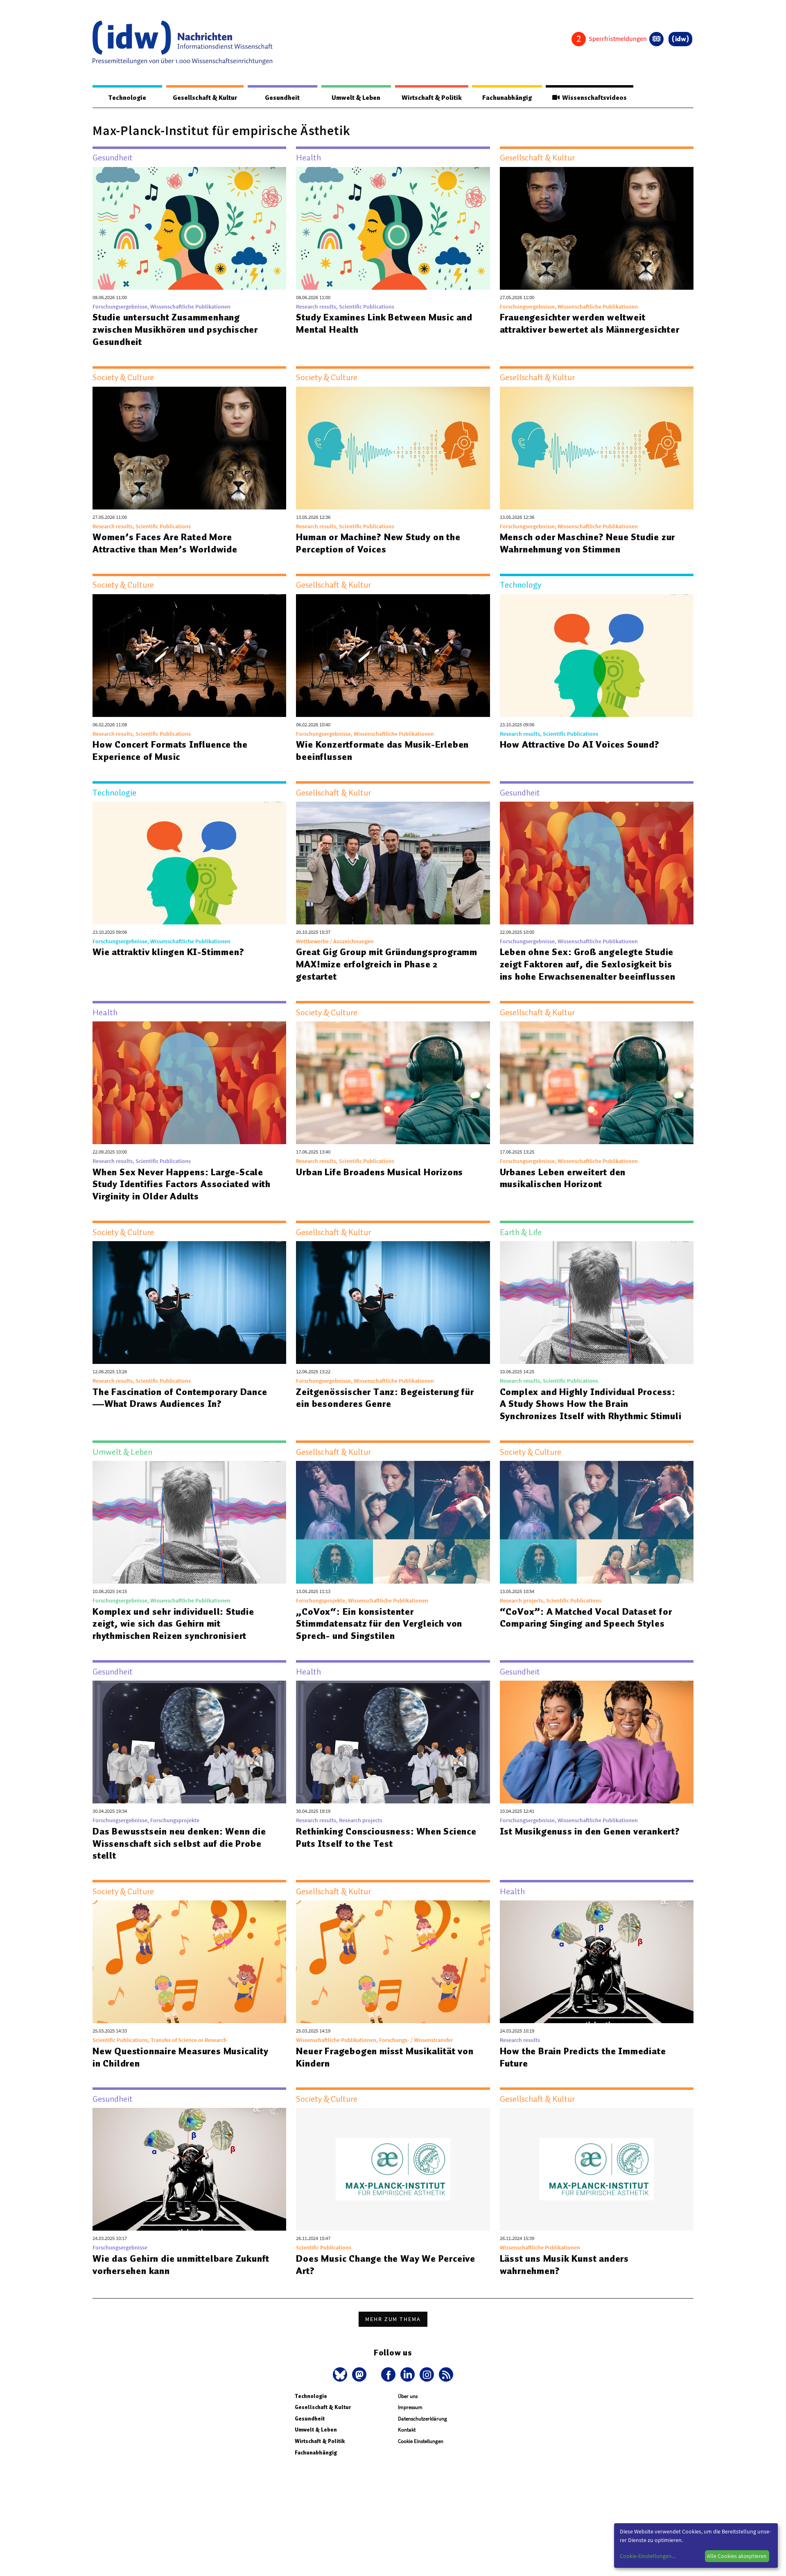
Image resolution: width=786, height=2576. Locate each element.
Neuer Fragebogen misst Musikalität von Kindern (385, 2057)
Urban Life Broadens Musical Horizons (379, 1172)
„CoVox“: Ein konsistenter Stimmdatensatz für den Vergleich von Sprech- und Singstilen (379, 1624)
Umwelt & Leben (356, 98)
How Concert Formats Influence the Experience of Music (170, 750)
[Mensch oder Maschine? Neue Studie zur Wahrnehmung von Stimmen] (597, 448)
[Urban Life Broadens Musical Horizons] (393, 1083)
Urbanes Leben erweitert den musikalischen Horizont (563, 1178)
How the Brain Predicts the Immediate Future (583, 2057)
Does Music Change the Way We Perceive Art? (386, 2265)
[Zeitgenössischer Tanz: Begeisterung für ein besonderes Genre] (393, 1303)
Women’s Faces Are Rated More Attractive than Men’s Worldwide (165, 543)
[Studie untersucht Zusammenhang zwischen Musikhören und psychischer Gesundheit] (189, 228)
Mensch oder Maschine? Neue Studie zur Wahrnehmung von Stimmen (588, 543)
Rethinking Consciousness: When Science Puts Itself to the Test (386, 1837)
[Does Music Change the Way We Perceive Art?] (393, 2169)
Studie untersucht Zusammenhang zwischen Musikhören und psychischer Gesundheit (175, 329)
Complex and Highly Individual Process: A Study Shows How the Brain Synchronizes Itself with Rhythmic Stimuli (591, 1404)
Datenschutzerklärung (422, 2419)
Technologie (127, 98)
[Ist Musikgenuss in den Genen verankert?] (597, 1742)
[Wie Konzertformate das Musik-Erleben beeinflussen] (393, 656)
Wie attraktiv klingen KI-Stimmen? (168, 952)
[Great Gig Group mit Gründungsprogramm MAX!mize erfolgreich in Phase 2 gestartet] (393, 863)
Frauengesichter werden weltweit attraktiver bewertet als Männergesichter (590, 323)
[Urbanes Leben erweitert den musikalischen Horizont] (597, 1083)
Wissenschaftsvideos (593, 98)
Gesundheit (282, 98)
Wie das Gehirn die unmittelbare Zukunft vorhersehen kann (181, 2265)
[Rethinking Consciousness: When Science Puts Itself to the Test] (393, 1742)
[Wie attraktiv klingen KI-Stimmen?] (189, 863)
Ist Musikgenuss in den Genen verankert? (590, 1831)
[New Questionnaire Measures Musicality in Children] (189, 1962)
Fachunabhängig (507, 98)
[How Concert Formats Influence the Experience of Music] (189, 656)
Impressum (410, 2407)
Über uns (408, 2396)
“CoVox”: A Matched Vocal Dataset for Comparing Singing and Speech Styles (586, 1618)
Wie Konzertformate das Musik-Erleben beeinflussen (382, 750)
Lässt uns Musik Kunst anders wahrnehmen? (564, 2265)
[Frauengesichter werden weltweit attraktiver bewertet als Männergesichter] (597, 228)
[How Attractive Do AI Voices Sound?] (597, 656)
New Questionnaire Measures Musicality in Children (181, 2057)
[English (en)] (656, 39)
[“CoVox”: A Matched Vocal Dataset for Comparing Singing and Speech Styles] (597, 1522)
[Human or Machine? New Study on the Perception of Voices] (393, 448)
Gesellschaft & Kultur (205, 98)
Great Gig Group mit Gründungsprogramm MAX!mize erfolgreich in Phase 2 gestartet (387, 964)
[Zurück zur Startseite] (183, 43)
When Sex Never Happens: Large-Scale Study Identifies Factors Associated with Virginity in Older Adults (182, 1184)
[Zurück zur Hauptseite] (680, 39)
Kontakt (407, 2430)
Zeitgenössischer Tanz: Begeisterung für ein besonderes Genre (385, 1398)
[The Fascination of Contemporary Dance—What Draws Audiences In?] (189, 1303)
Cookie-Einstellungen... (648, 2556)
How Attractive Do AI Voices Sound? (580, 744)
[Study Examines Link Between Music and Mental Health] (393, 228)
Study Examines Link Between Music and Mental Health (384, 323)
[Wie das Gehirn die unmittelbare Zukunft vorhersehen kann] (189, 2169)
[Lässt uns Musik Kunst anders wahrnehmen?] (597, 2169)
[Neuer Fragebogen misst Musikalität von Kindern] (393, 1962)
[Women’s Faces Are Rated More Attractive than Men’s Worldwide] (189, 448)
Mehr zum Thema (393, 2319)
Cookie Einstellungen (421, 2441)
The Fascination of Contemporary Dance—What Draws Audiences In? (180, 1398)
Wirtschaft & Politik (432, 98)
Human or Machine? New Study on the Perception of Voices (378, 543)
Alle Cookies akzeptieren (737, 2556)
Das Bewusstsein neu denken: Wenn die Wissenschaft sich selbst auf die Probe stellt (179, 1844)
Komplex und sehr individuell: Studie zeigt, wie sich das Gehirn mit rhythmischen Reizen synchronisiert (173, 1624)
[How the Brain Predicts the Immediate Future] (597, 1962)
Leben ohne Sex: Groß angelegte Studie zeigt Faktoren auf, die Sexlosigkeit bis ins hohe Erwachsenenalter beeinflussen (588, 964)
